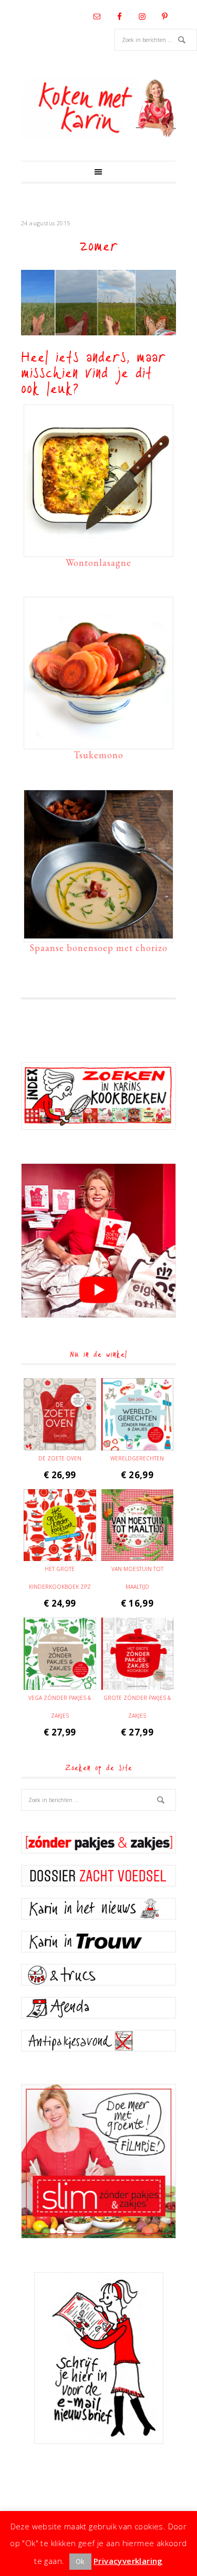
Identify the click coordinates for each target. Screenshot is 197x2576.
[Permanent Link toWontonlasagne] (98, 548)
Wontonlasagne (98, 563)
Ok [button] (80, 2561)
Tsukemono (98, 755)
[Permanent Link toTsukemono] (98, 740)
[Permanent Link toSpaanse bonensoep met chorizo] (98, 933)
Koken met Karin (98, 108)
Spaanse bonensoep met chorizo (98, 948)
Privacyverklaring (128, 2561)
